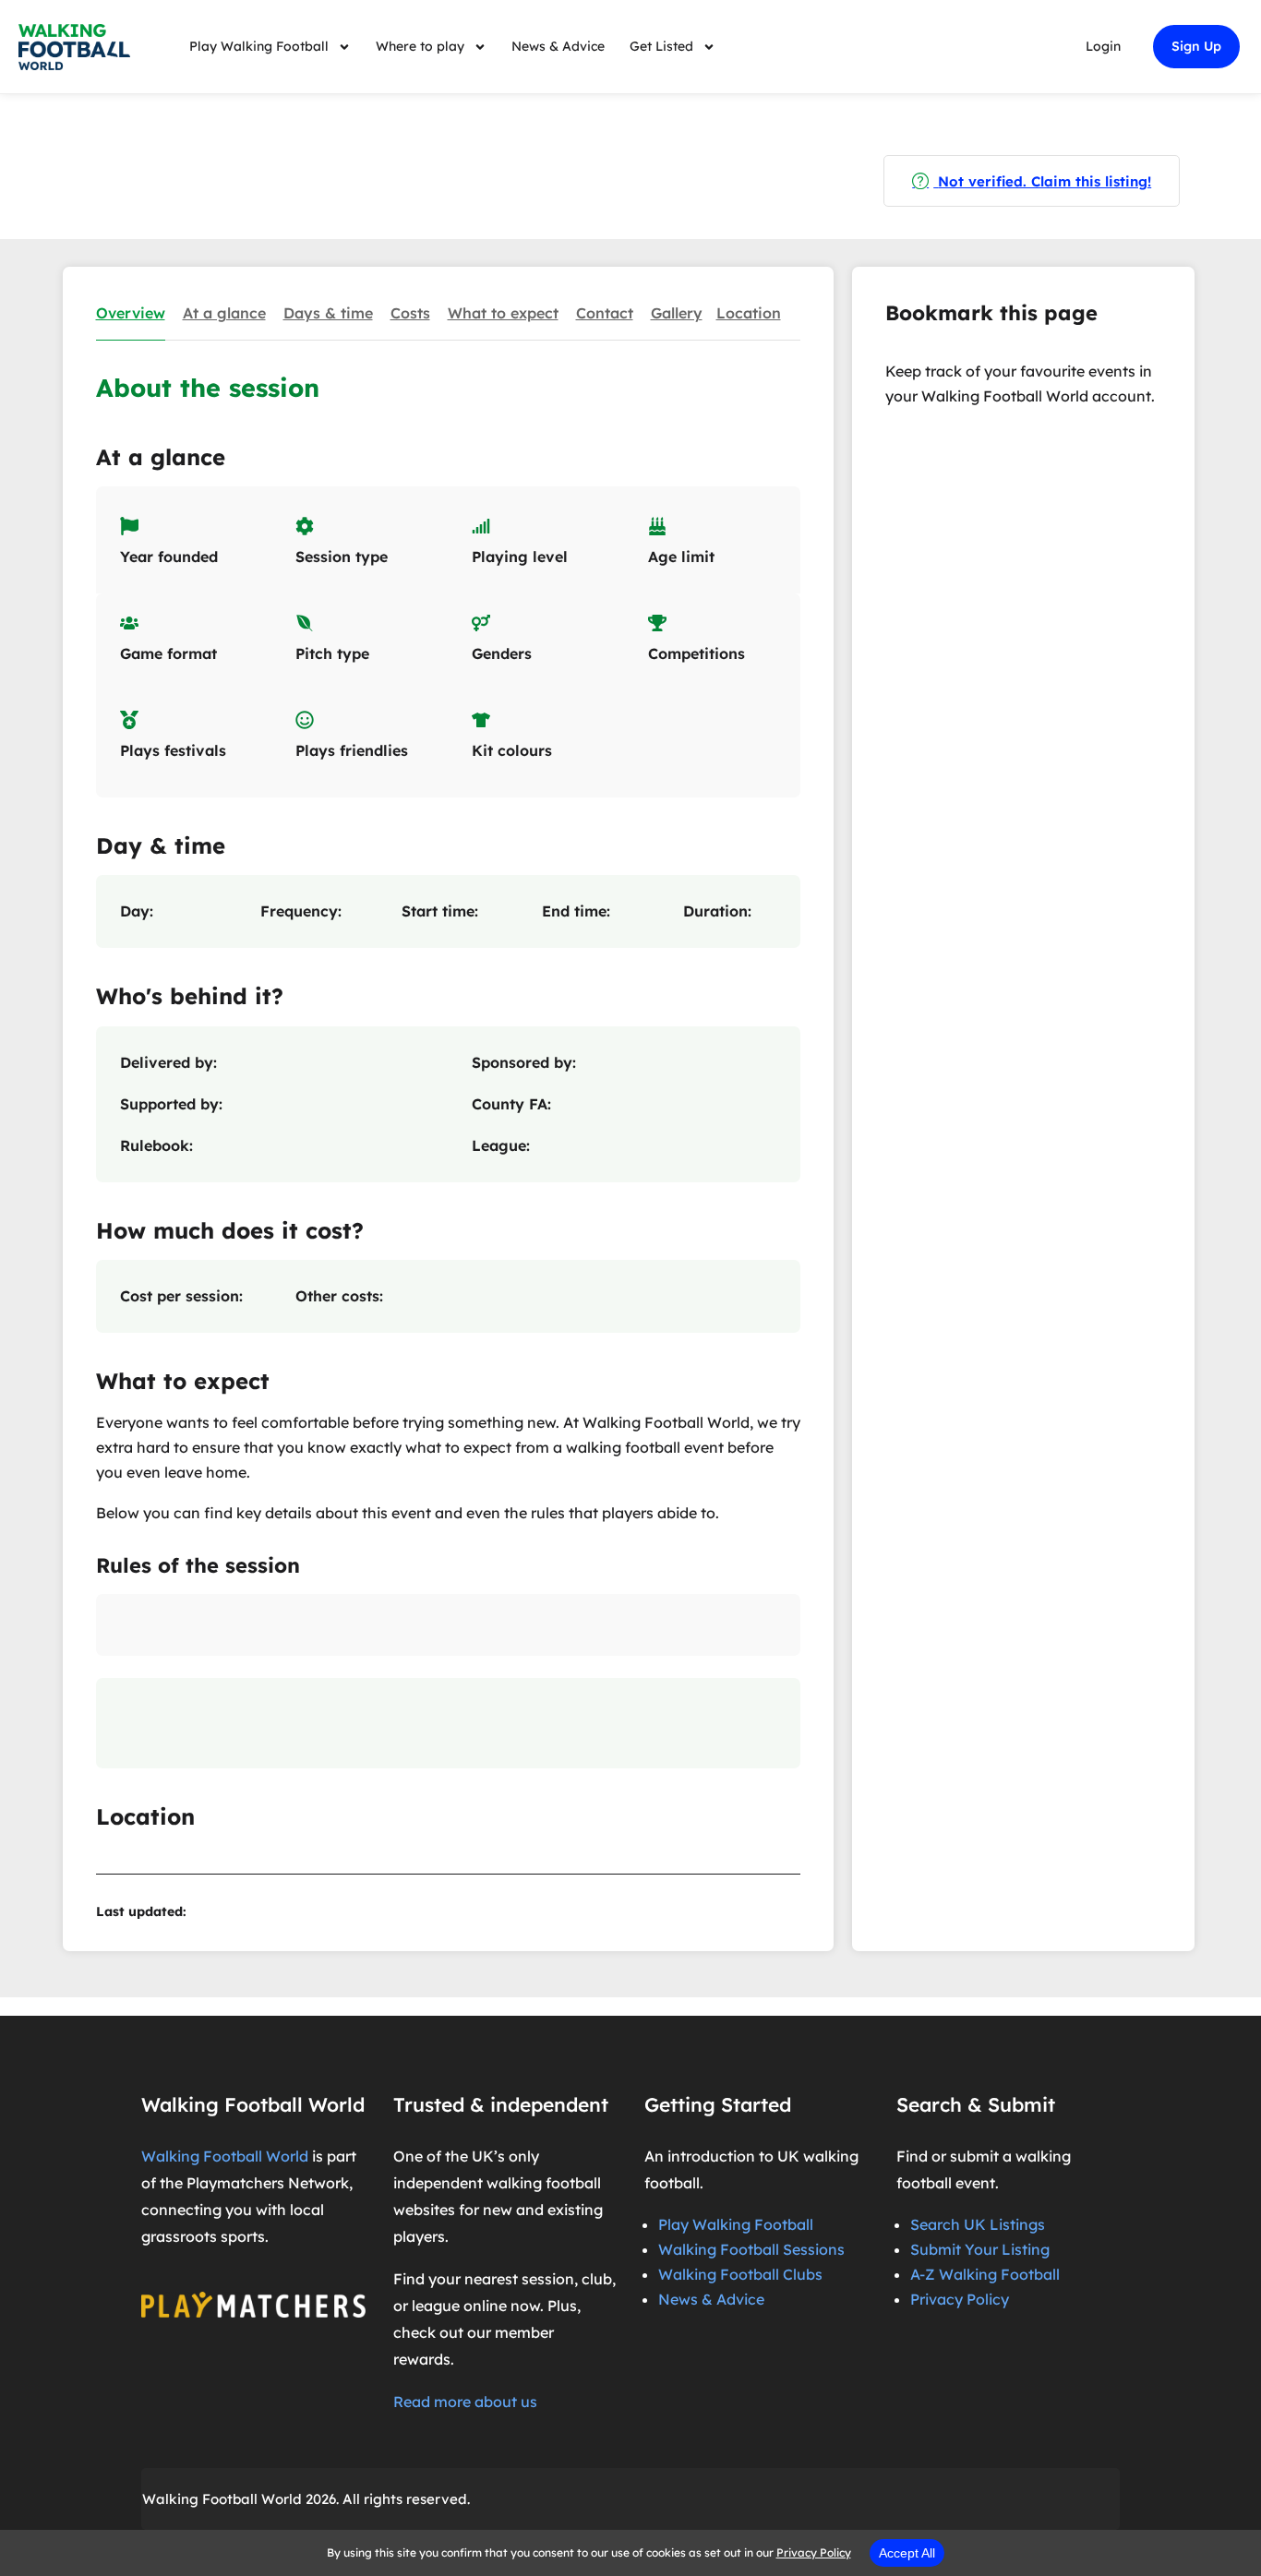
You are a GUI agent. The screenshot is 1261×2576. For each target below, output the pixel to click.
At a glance (224, 313)
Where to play (420, 46)
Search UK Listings (978, 2224)
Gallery (677, 313)
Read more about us (465, 2402)
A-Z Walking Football (985, 2274)
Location (749, 313)
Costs (410, 313)
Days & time (328, 313)
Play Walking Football (259, 46)
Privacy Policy (960, 2299)
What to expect (503, 313)
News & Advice (558, 46)
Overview (131, 313)
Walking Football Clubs (740, 2274)
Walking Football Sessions (751, 2249)
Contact (605, 313)
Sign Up (1196, 46)
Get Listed (661, 46)
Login (1103, 46)
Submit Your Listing (980, 2249)
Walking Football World (225, 2156)
